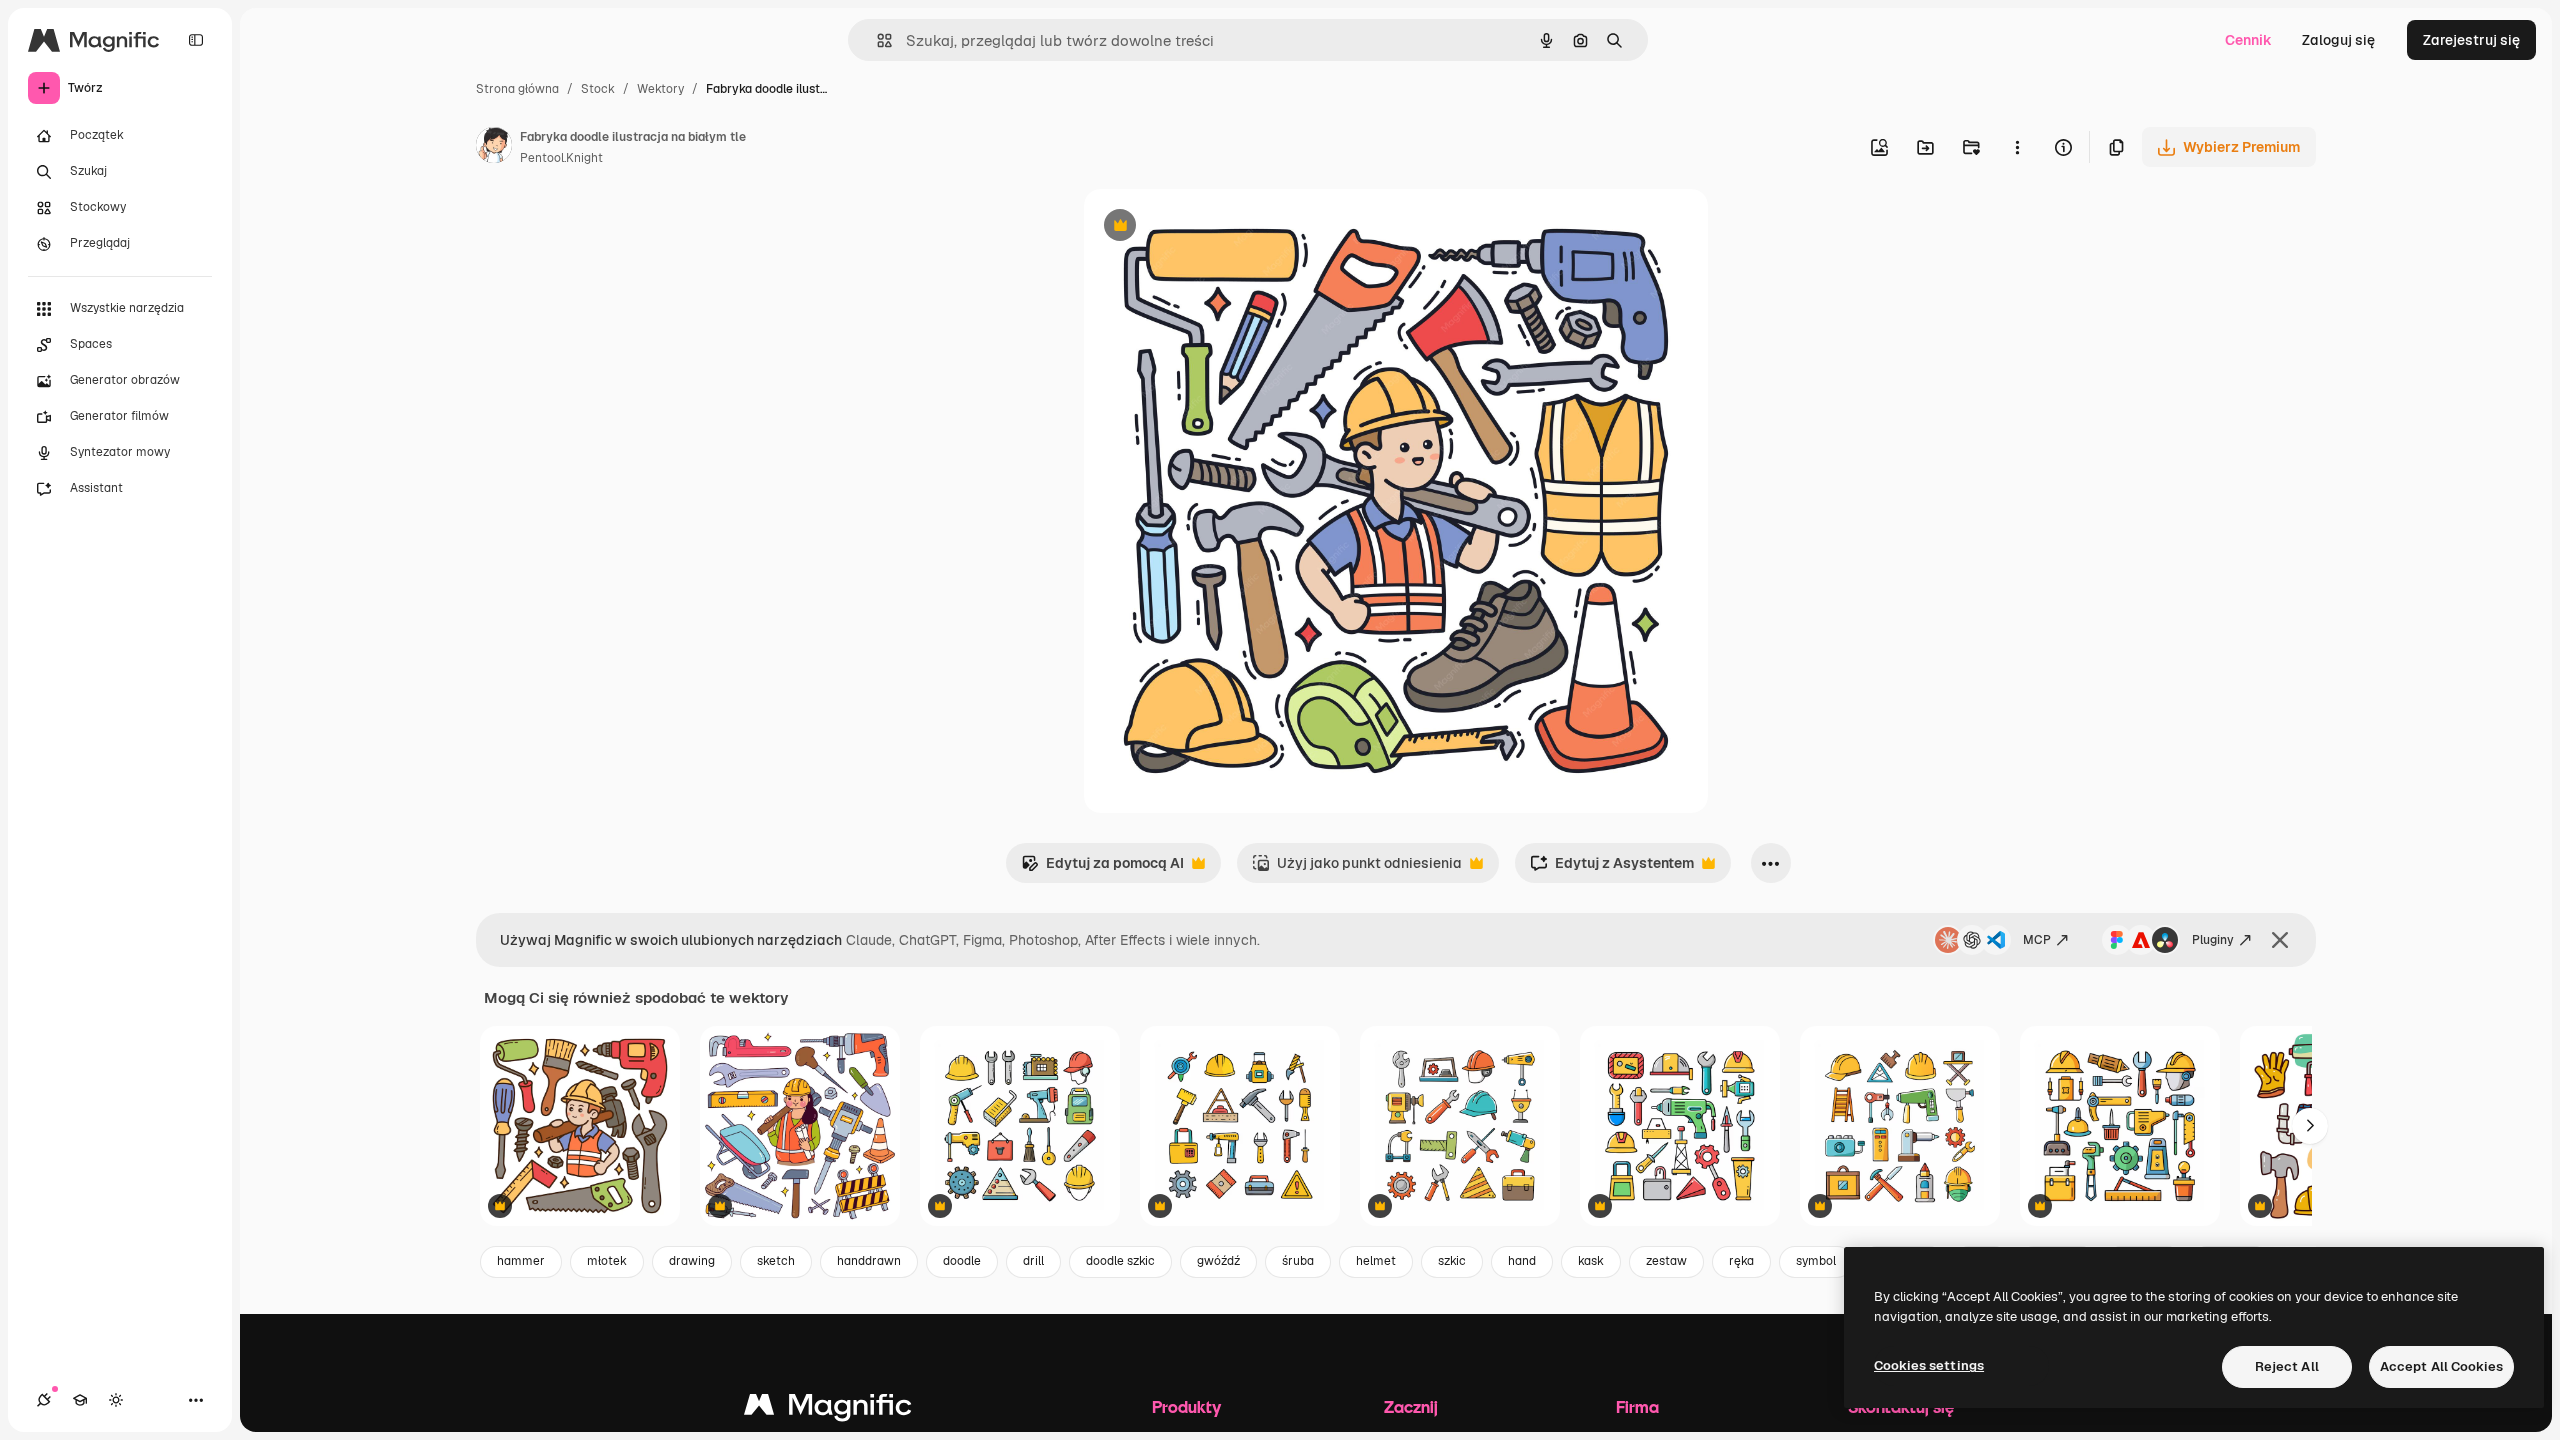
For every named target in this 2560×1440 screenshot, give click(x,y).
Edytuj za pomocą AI (1102, 868)
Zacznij (1411, 1406)
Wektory (660, 89)
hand (1522, 1261)
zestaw (1666, 1261)
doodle (962, 1261)
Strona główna (517, 89)
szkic (1452, 1261)
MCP (2037, 940)
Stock (598, 89)
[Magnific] (828, 1409)
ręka (1741, 1261)
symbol (1816, 1261)
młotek (607, 1261)
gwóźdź (1218, 1261)
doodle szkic (1120, 1261)
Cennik (2248, 40)
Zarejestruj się (2471, 40)
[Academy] (80, 1400)
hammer (521, 1261)
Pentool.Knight (561, 158)
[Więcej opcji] (2017, 147)
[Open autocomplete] (876, 40)
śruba (1298, 1261)
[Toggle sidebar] (196, 40)
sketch (776, 1261)
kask (1591, 1261)
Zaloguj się (2338, 40)
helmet (1376, 1261)
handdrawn (869, 1261)
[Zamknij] (2280, 940)
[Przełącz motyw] (116, 1400)
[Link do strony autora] (494, 148)
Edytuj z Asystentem (1612, 868)
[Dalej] (2310, 1126)
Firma (1637, 1406)
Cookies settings (1929, 1365)
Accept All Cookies (2441, 1366)
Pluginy (2213, 940)
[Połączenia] (44, 1400)
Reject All (2287, 1366)
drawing (692, 1261)
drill (1033, 1261)
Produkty (1186, 1406)
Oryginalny (1222, 227)
